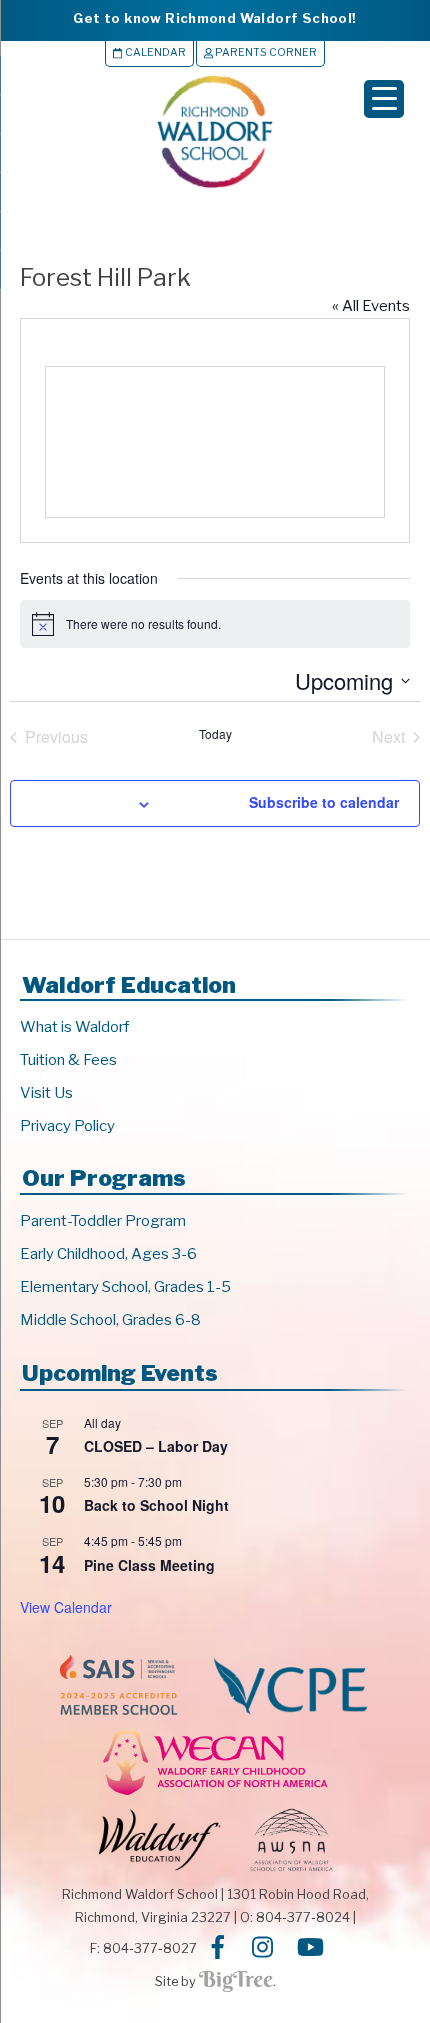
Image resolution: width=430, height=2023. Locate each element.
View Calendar (66, 1607)
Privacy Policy (67, 1126)
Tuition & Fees (68, 1060)
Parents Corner (265, 52)
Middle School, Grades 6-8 (110, 1320)
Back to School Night (156, 1505)
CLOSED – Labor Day (156, 1446)
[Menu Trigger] (384, 99)
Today (215, 734)
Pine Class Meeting (149, 1565)
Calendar (154, 52)
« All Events (371, 306)
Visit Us (46, 1093)
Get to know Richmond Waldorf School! (214, 18)
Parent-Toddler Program (103, 1221)
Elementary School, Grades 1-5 (125, 1287)
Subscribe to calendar (324, 802)
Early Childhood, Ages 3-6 (108, 1254)
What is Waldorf (74, 1027)
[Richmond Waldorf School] (215, 187)
